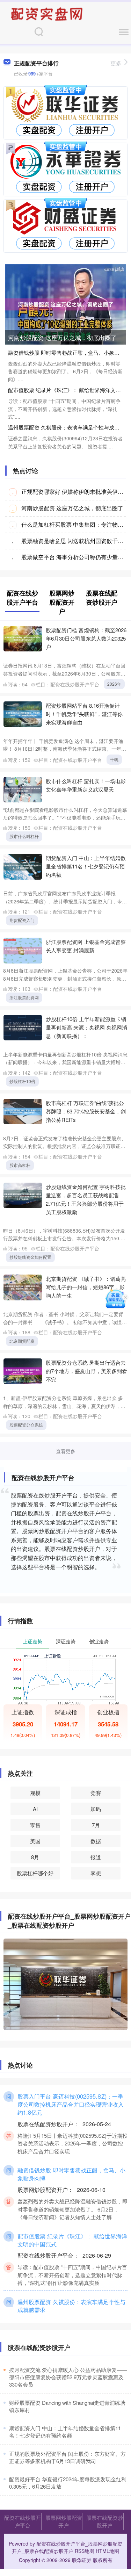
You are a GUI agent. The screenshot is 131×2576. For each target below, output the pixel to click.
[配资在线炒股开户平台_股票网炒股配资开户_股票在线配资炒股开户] (48, 13)
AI (35, 1809)
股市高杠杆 (20, 1165)
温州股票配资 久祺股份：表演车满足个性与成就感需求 (71, 2306)
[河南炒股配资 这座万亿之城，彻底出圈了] (65, 304)
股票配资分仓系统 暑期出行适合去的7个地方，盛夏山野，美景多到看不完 (86, 1371)
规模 (35, 1793)
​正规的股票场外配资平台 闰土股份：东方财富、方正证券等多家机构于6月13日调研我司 (67, 2457)
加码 (96, 1809)
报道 (96, 1857)
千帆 (114, 759)
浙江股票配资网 (24, 997)
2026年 (114, 684)
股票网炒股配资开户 (64, 2521)
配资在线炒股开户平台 (23, 2521)
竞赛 (96, 1793)
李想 (96, 1873)
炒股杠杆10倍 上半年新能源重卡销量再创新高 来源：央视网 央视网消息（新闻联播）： (86, 1027)
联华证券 (82, 2560)
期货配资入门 (22, 920)
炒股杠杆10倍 (22, 1081)
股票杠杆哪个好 (35, 1873)
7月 (96, 1825)
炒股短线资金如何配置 (30, 1257)
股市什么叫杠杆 (24, 836)
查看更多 (66, 1451)
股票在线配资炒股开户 (105, 2521)
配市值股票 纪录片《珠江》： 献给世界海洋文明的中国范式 (72, 2240)
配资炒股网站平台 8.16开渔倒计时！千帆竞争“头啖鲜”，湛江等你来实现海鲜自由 (84, 714)
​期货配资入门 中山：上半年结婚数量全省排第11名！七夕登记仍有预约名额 (65, 2432)
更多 (116, 63)
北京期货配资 (22, 1341)
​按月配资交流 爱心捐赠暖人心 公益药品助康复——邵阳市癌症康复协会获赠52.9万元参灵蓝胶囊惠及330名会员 (68, 2377)
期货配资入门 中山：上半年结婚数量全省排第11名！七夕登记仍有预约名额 (86, 866)
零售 (35, 1825)
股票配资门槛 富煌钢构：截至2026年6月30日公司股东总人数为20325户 (86, 638)
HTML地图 (107, 2551)
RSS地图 (85, 2551)
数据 (96, 1841)
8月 (35, 1857)
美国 (35, 1841)
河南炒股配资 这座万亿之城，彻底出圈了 (62, 337)
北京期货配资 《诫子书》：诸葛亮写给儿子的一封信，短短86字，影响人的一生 (86, 1287)
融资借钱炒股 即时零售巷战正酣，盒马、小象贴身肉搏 (71, 2174)
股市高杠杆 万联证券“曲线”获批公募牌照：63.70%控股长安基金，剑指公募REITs (86, 1111)
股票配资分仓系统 (26, 1425)
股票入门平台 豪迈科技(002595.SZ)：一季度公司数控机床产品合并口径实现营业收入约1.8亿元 (71, 2104)
